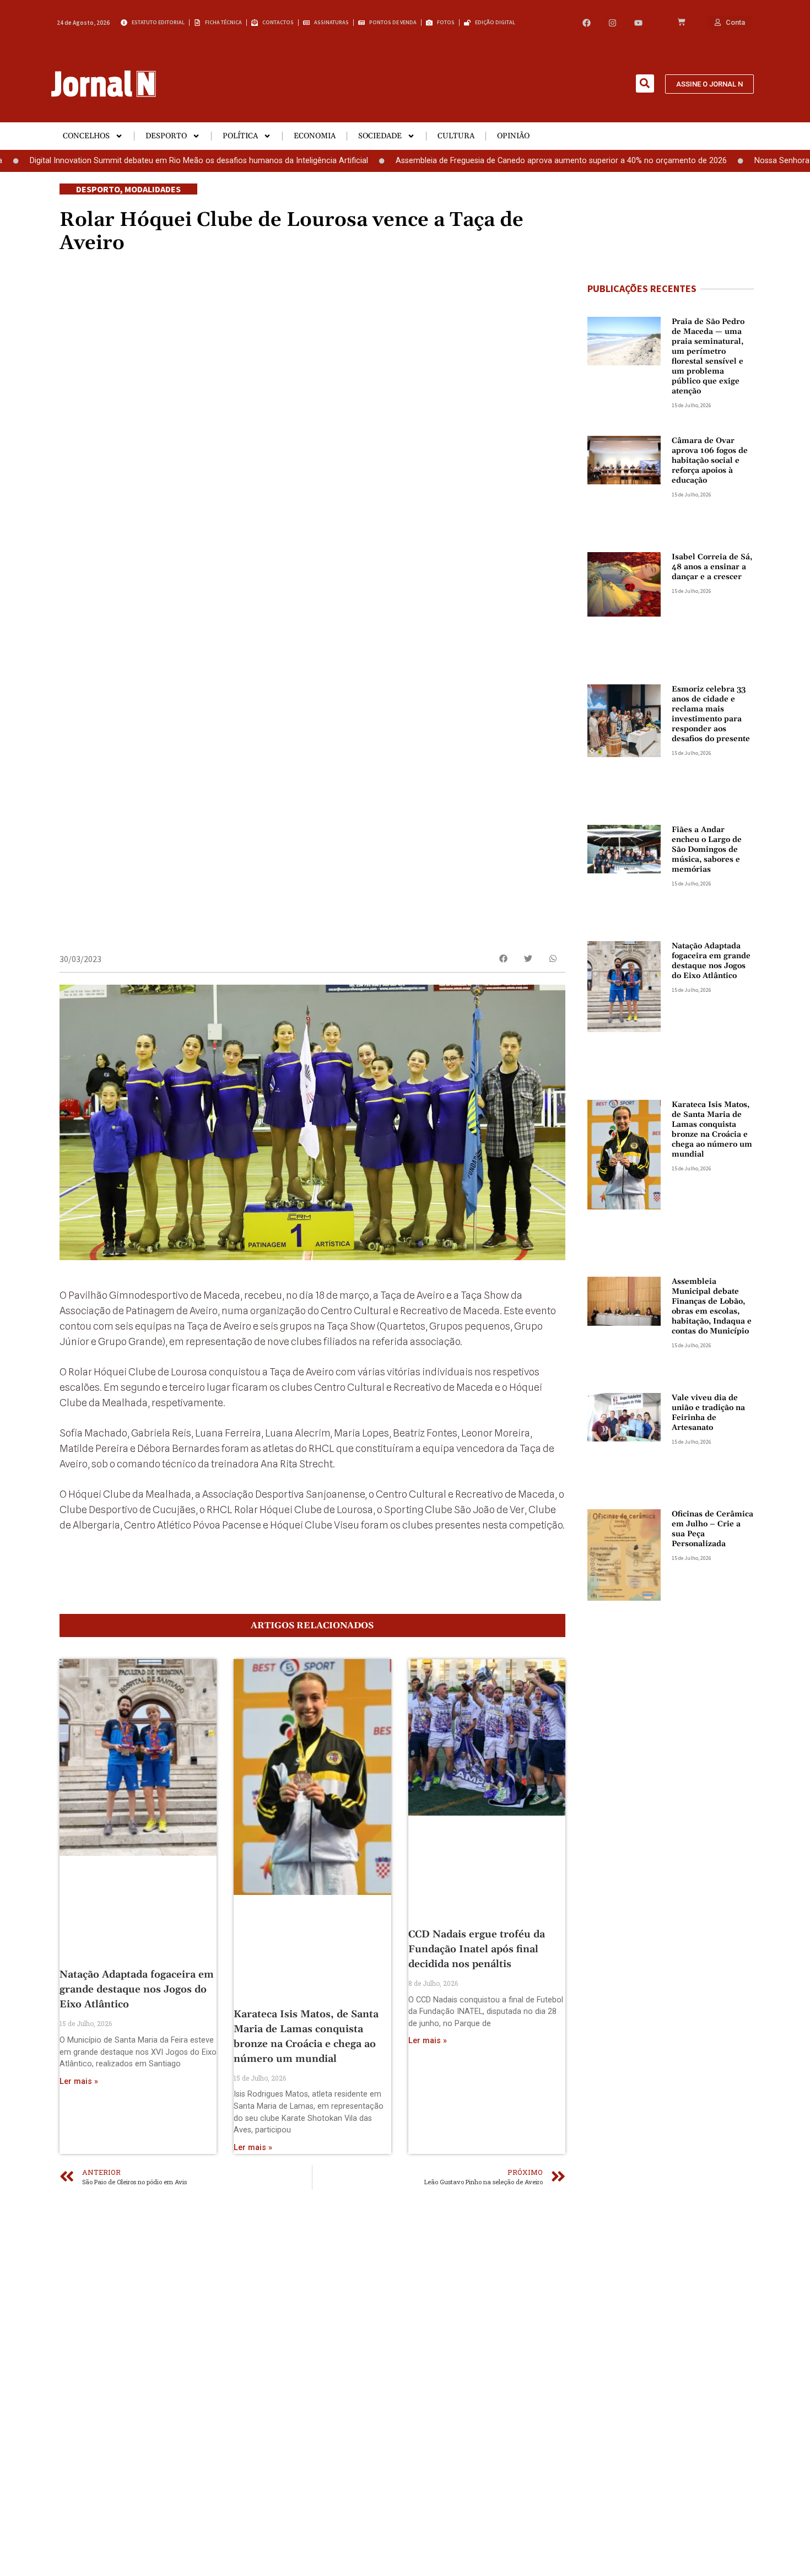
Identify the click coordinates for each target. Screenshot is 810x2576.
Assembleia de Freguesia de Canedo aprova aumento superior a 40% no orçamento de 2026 (490, 161)
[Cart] (681, 23)
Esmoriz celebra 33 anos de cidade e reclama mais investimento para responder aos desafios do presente (711, 714)
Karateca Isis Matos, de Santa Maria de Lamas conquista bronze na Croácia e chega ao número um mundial (712, 1130)
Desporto (166, 136)
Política (240, 136)
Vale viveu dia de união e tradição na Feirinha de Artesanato (708, 1413)
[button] (645, 83)
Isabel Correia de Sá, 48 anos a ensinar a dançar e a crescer (712, 567)
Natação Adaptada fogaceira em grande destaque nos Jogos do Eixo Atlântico (137, 1989)
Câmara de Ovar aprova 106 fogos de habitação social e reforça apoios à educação (710, 461)
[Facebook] (587, 23)
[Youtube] (638, 23)
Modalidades (153, 189)
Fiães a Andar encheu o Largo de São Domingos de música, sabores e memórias (707, 850)
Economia (315, 136)
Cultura (456, 136)
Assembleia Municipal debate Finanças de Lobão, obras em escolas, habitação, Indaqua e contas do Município (712, 1306)
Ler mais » (79, 2081)
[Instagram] (612, 23)
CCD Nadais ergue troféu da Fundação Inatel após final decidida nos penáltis (477, 1949)
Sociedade (380, 136)
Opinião (513, 136)
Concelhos (86, 136)
